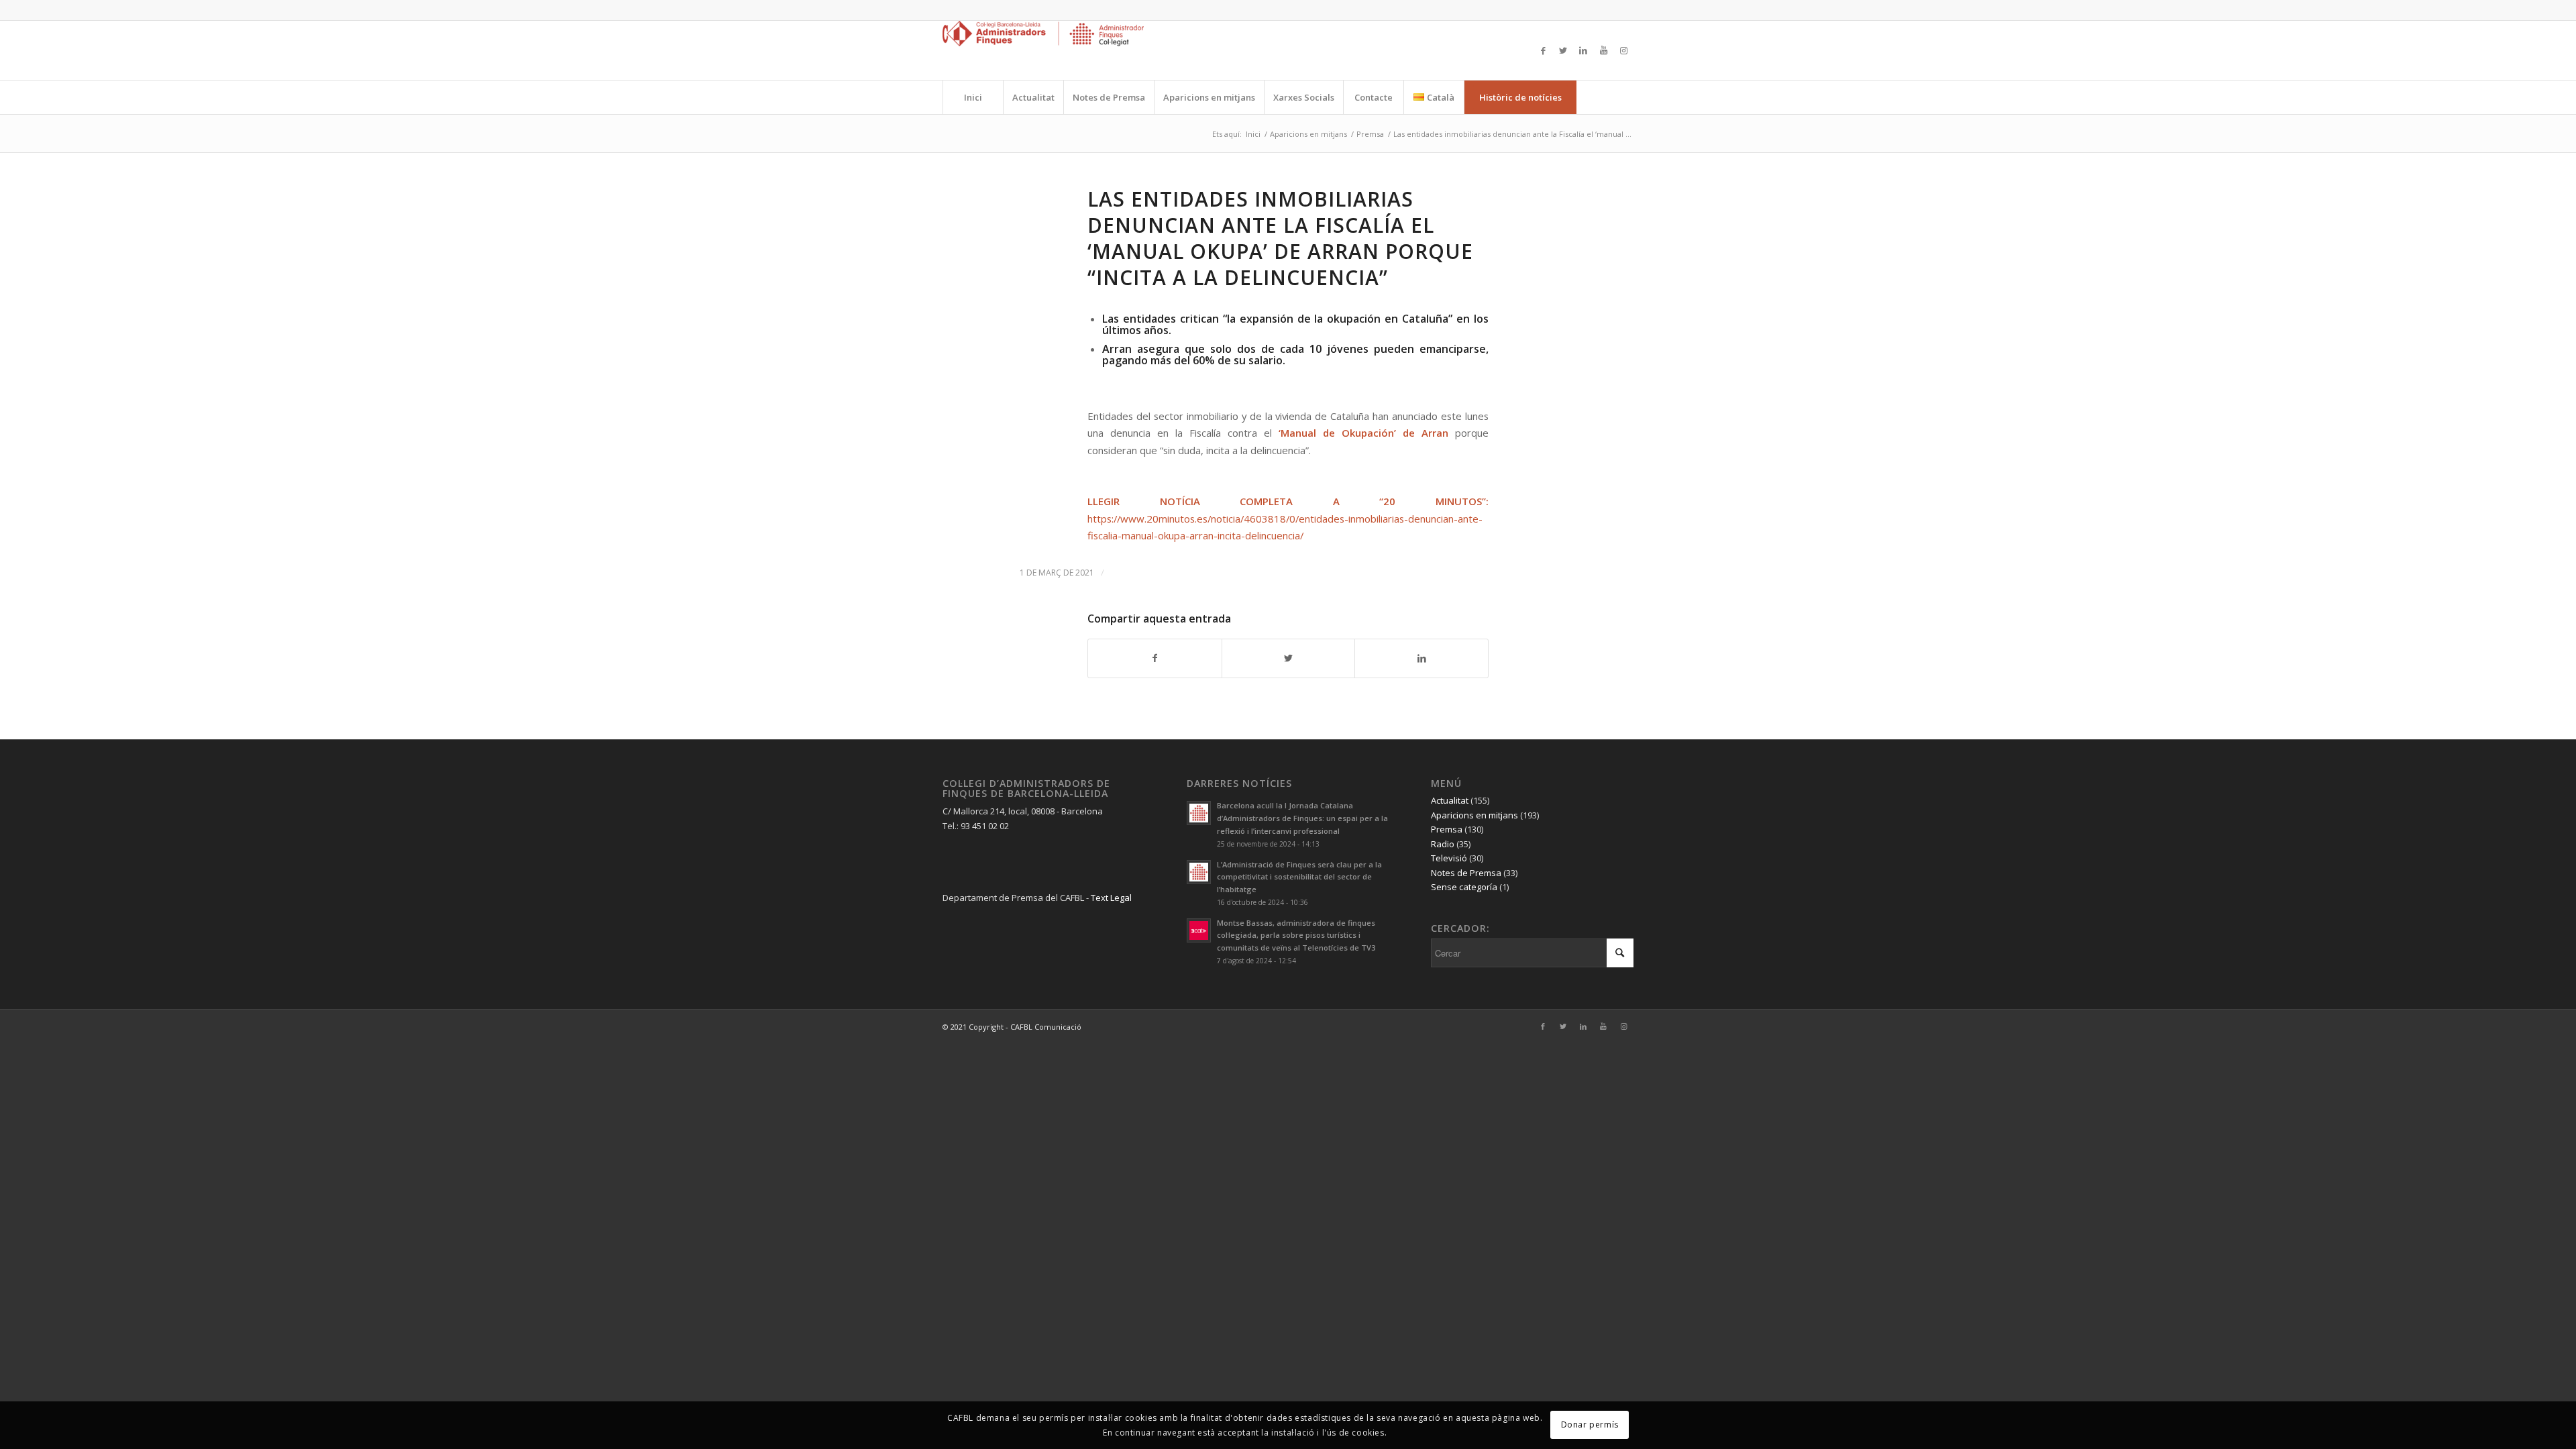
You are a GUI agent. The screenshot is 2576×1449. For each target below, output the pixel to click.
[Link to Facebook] (1543, 50)
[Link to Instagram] (1623, 50)
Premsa (1447, 829)
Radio (1443, 844)
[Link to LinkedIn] (1583, 50)
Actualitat (1450, 800)
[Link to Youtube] (1603, 50)
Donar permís (1590, 1425)
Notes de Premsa (1466, 873)
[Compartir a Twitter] (1289, 658)
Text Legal (1111, 898)
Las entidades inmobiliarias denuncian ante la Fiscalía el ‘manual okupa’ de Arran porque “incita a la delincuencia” (1280, 238)
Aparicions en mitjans (1474, 815)
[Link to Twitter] (1563, 50)
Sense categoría (1464, 887)
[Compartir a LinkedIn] (1421, 658)
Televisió (1449, 858)
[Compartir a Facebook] (1155, 658)
